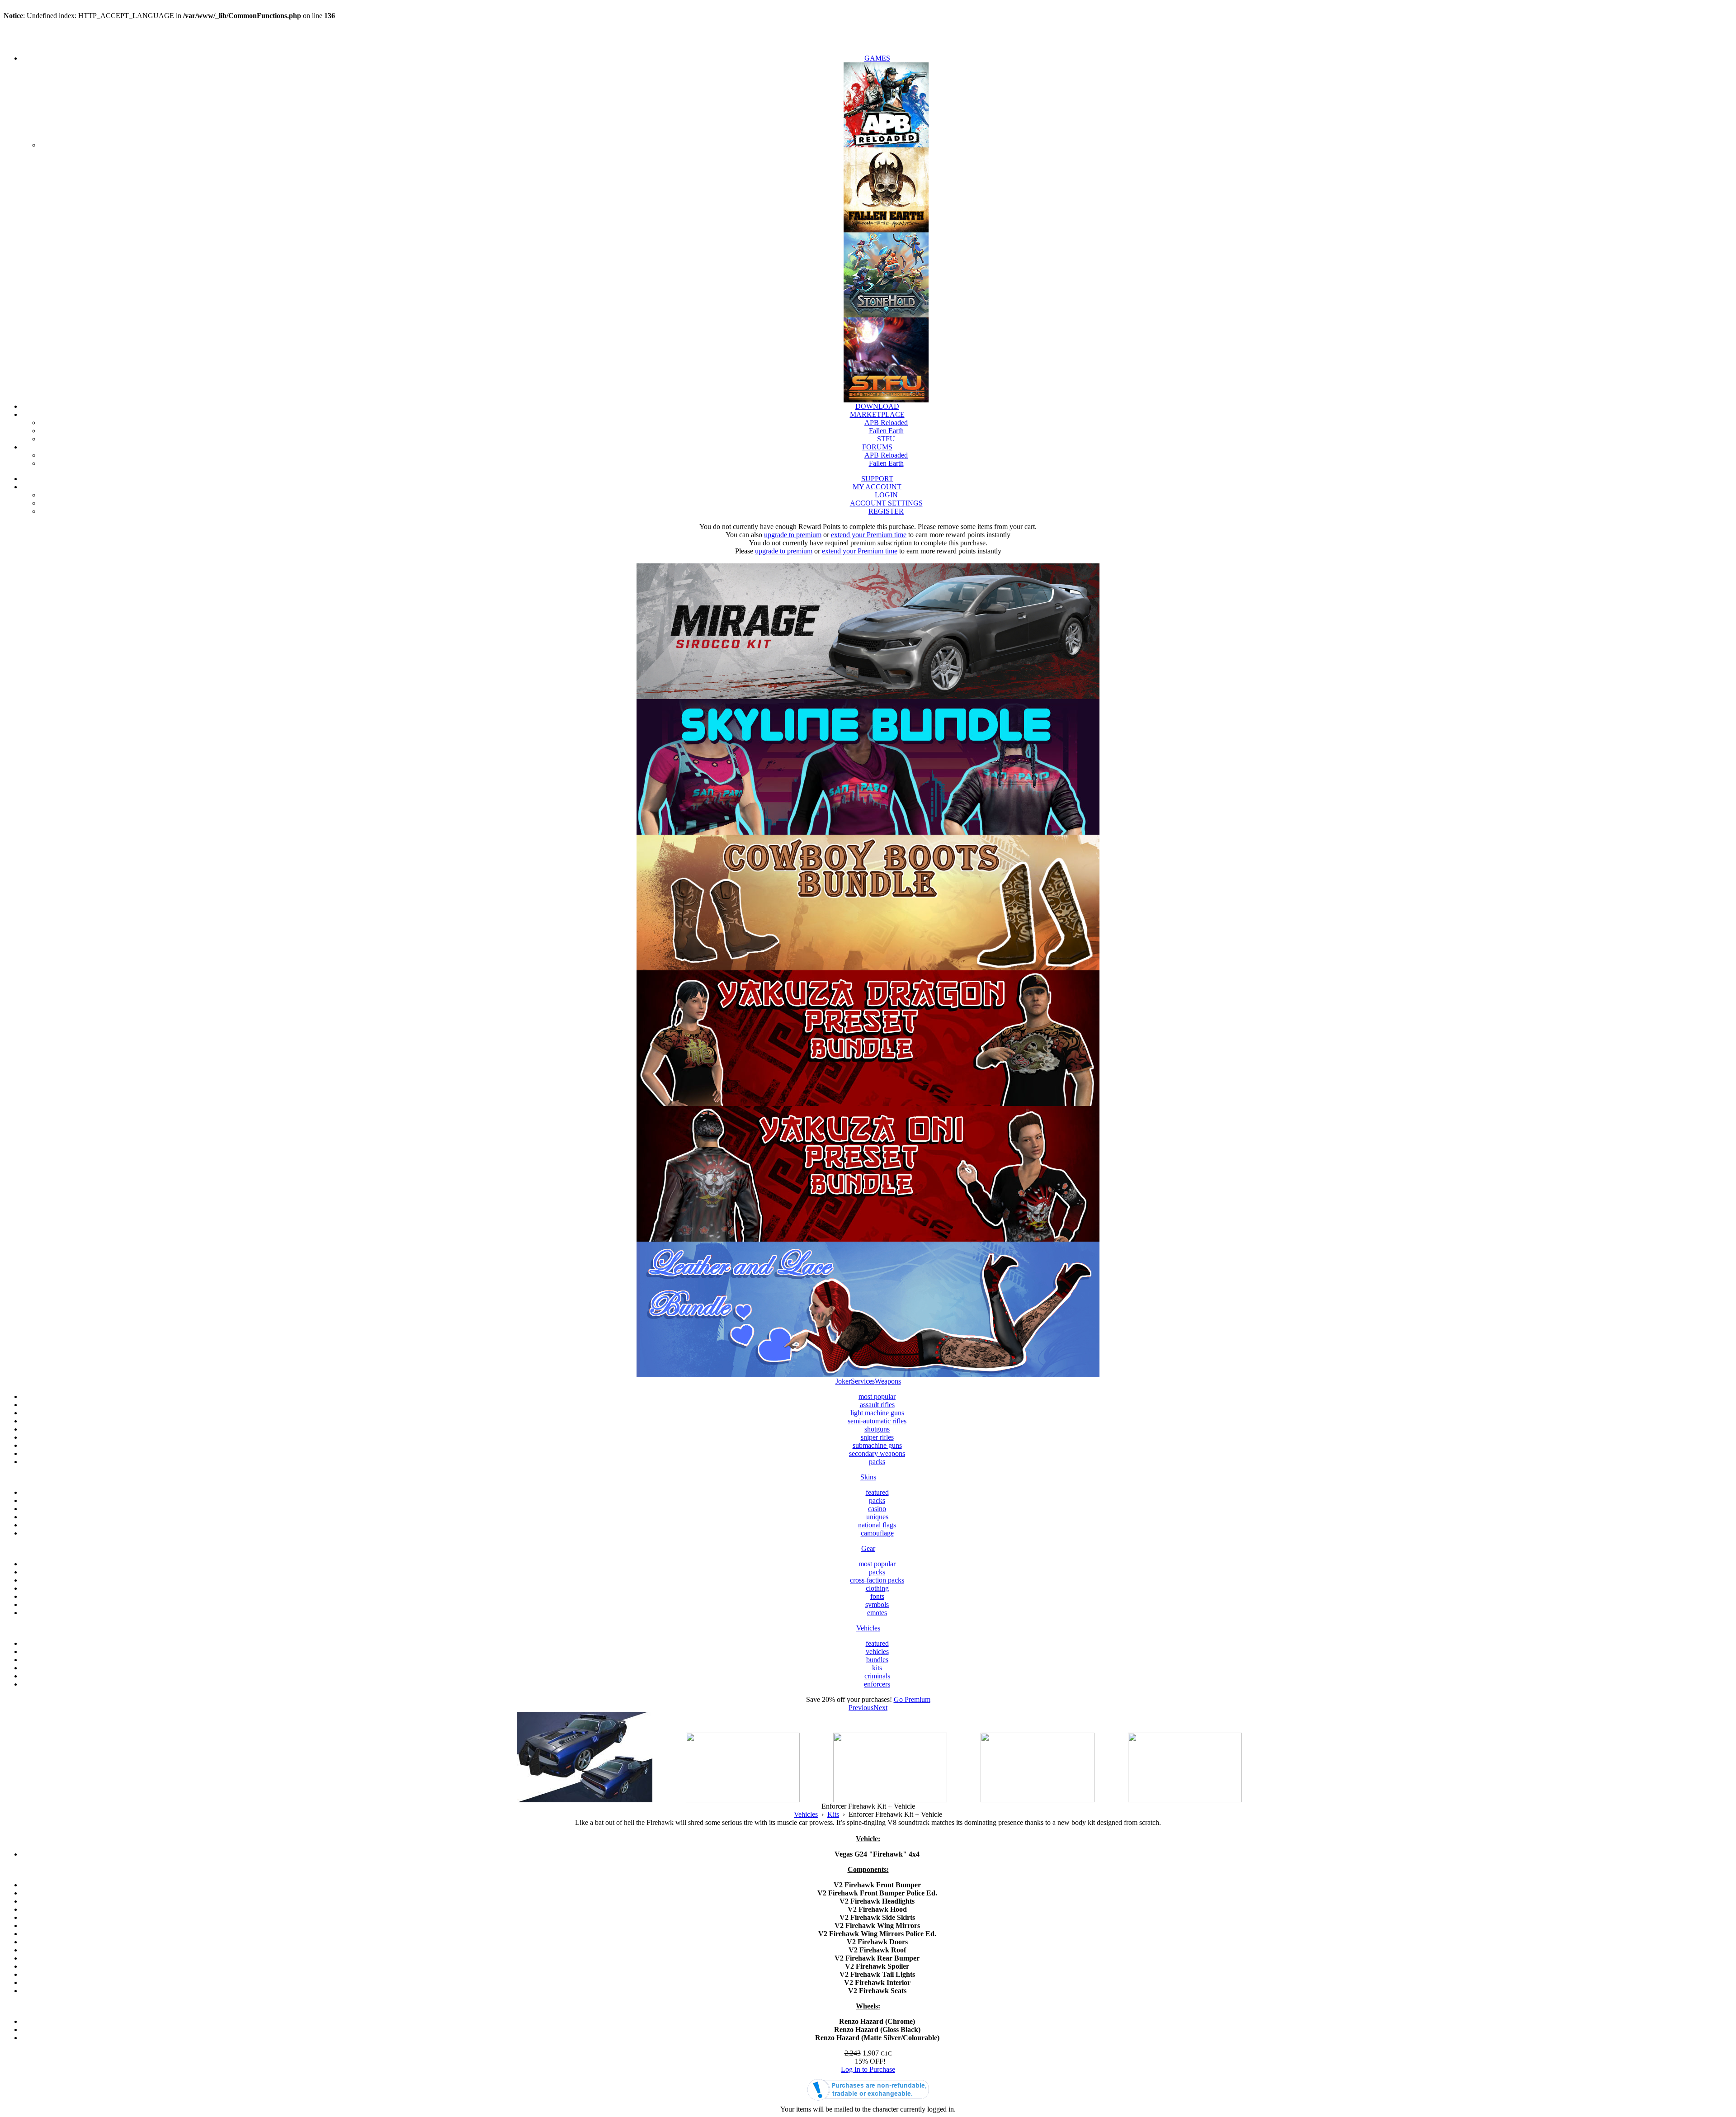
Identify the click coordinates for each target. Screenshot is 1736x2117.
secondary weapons (877, 1453)
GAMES (877, 58)
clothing (877, 1588)
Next (880, 1708)
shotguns (877, 1429)
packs (877, 1462)
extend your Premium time (869, 535)
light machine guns (877, 1413)
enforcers (877, 1684)
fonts (877, 1596)
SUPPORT (877, 479)
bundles (877, 1660)
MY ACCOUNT (877, 487)
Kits (833, 1814)
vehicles (877, 1652)
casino (877, 1509)
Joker (843, 1381)
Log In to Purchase (868, 2069)
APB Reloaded (886, 423)
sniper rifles (877, 1437)
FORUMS (877, 447)
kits (877, 1668)
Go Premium (912, 1699)
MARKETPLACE (877, 414)
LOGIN (886, 495)
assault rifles (877, 1405)
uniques (877, 1517)
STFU (886, 439)
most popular (877, 1396)
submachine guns (877, 1445)
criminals (877, 1676)
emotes (877, 1613)
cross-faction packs (877, 1580)
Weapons (888, 1381)
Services (863, 1381)
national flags (877, 1525)
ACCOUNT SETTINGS (886, 503)
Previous (861, 1708)
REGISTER (886, 511)
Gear (868, 1548)
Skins (868, 1477)
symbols (877, 1604)
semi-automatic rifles (877, 1421)
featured (877, 1492)
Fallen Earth (886, 431)
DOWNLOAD (877, 406)
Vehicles (868, 1628)
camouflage (877, 1533)
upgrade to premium (793, 535)
